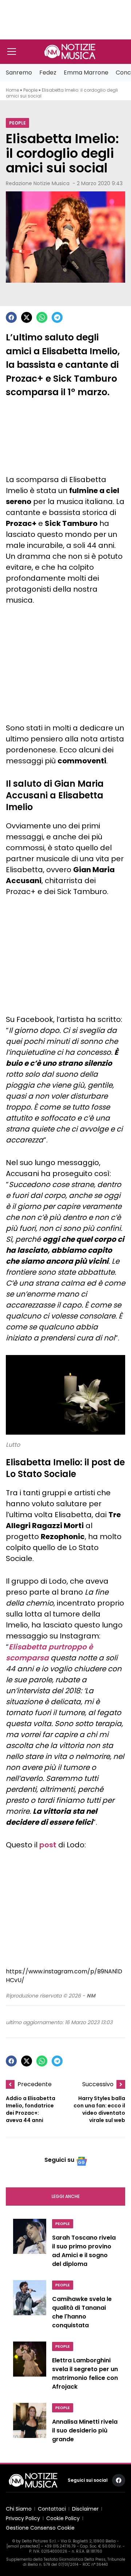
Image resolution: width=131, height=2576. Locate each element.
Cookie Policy (63, 2518)
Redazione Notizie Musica (38, 183)
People (30, 90)
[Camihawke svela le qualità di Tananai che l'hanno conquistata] (30, 2306)
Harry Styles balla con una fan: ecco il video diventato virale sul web (99, 2109)
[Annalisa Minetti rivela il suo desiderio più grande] (30, 2425)
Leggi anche (66, 2196)
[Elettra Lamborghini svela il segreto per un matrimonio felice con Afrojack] (30, 2368)
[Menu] (12, 51)
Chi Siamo (19, 2509)
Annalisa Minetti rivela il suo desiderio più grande (85, 2430)
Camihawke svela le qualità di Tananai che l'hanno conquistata (82, 2312)
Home (12, 90)
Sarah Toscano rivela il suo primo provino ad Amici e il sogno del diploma (84, 2251)
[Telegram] (57, 317)
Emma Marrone (86, 72)
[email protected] (23, 2546)
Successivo (98, 2084)
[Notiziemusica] (70, 51)
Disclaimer (85, 2509)
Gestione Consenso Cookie (40, 2528)
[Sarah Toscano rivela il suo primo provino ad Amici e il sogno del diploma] (30, 2245)
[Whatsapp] (42, 317)
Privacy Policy (23, 2518)
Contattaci (52, 2509)
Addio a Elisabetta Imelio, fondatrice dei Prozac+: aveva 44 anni (31, 2109)
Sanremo (19, 72)
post (48, 1845)
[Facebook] (11, 317)
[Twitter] (27, 317)
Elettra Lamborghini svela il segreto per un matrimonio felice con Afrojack (85, 2373)
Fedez (48, 72)
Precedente (35, 2084)
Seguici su (59, 2160)
